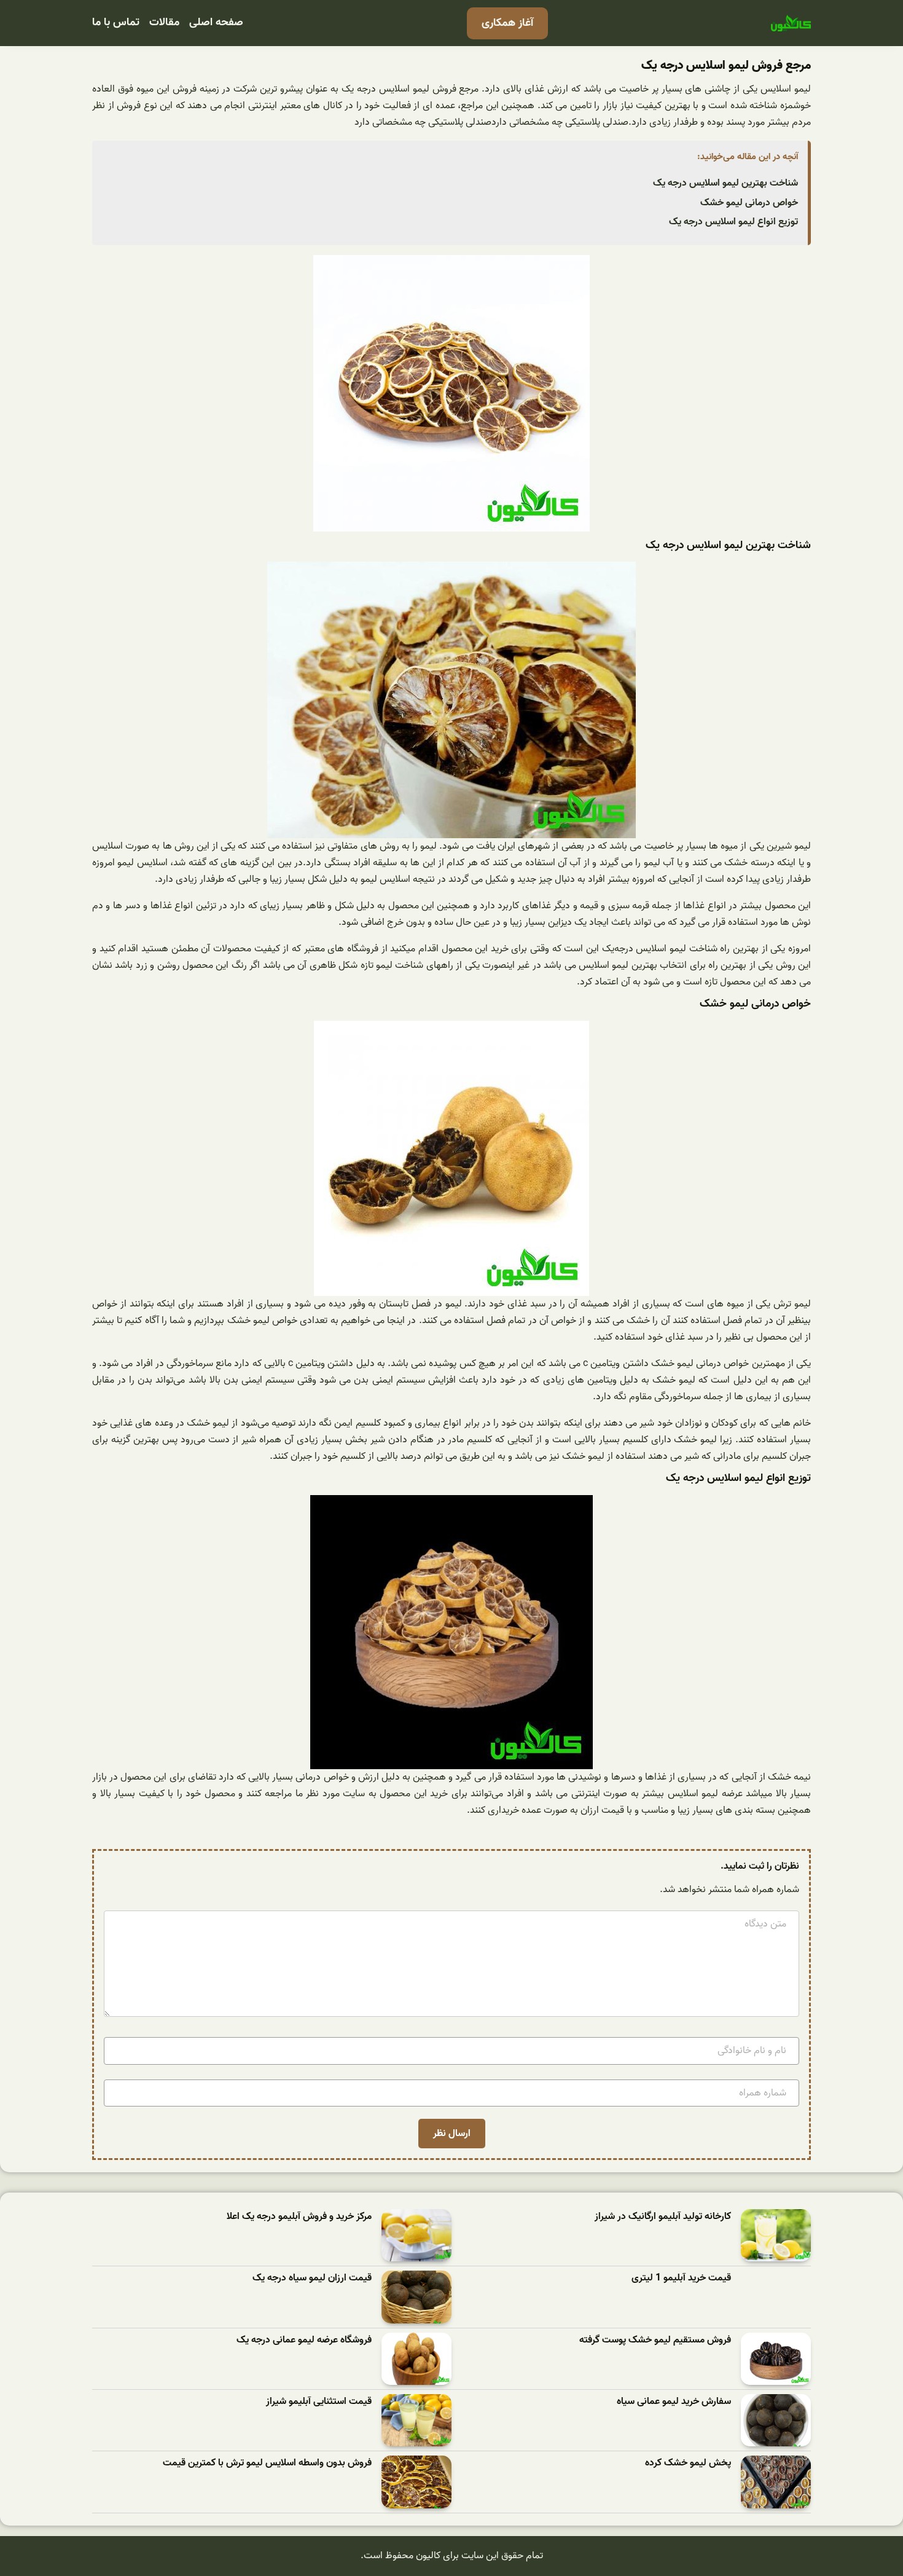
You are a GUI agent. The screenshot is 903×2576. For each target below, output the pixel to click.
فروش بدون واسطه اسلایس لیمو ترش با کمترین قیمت (267, 2463)
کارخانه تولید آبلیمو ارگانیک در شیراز (663, 2217)
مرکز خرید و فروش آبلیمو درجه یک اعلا (299, 2217)
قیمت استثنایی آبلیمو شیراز (319, 2402)
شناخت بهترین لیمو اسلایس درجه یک (725, 183)
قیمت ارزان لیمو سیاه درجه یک (312, 2278)
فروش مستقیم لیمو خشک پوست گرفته (655, 2340)
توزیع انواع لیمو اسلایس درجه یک (733, 222)
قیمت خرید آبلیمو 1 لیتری (681, 2278)
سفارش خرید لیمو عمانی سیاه (674, 2402)
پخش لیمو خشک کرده (688, 2463)
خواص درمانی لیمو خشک (749, 203)
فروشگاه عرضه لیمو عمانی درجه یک (304, 2340)
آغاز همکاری (507, 23)
